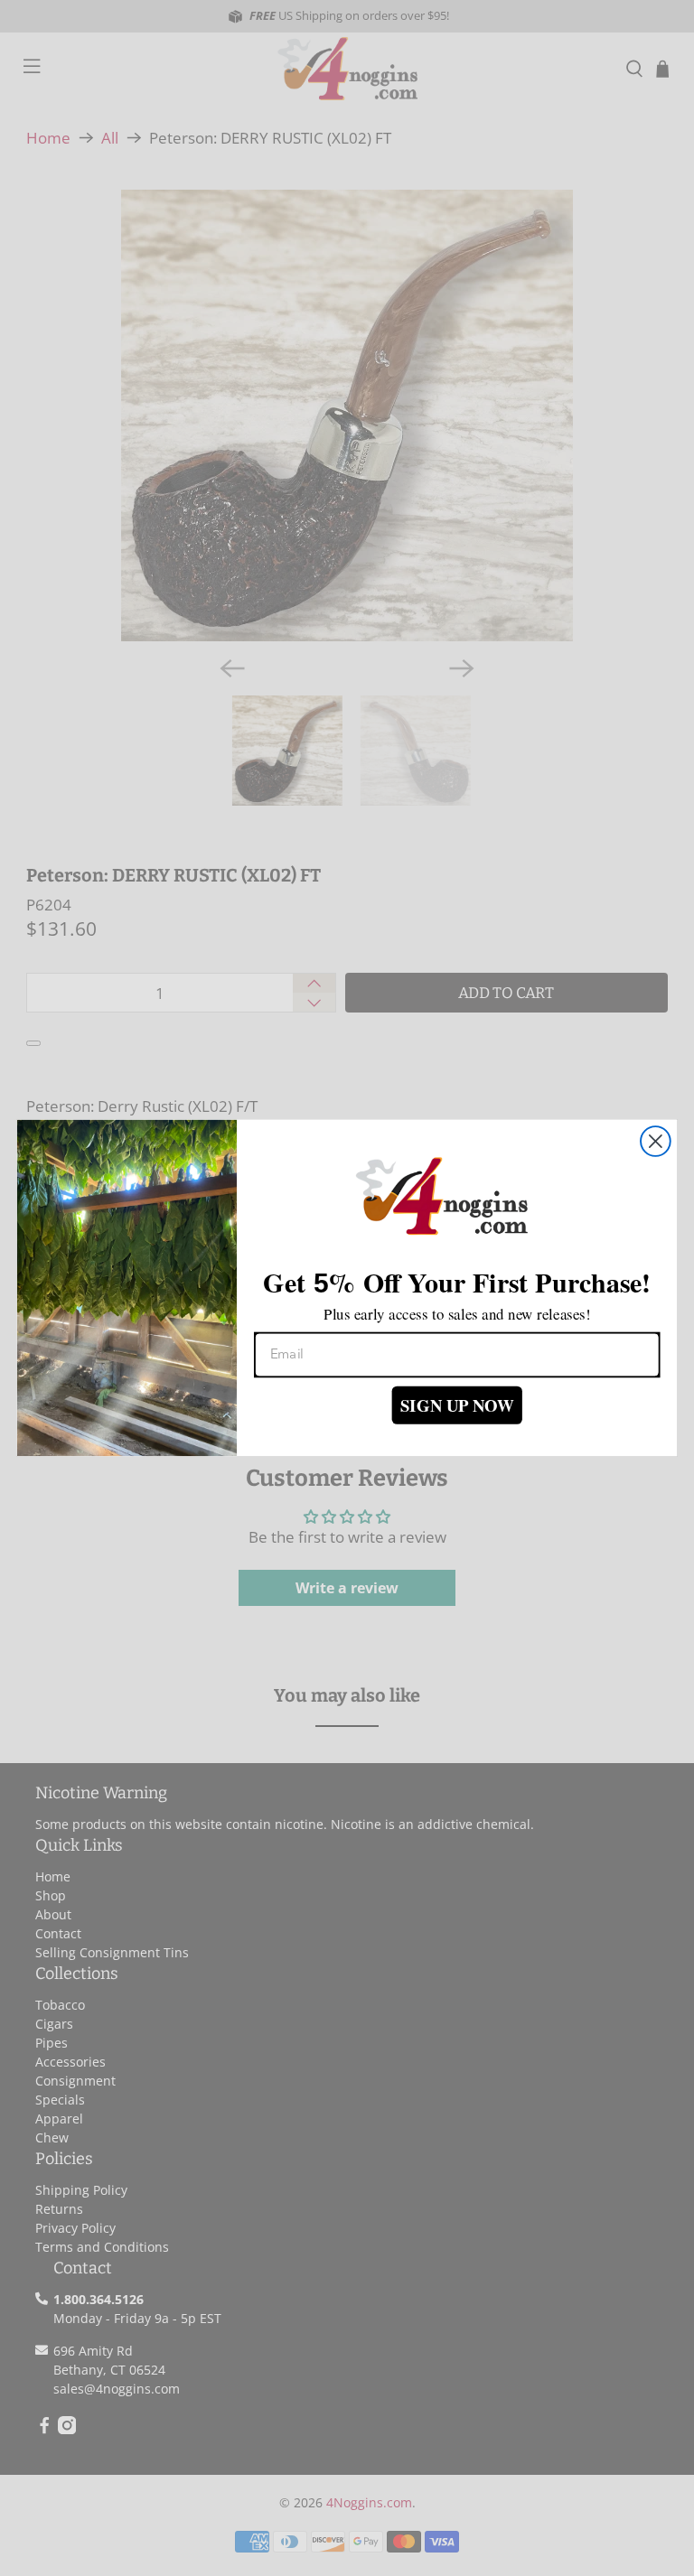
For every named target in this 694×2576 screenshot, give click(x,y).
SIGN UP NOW (457, 1405)
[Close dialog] (656, 1141)
